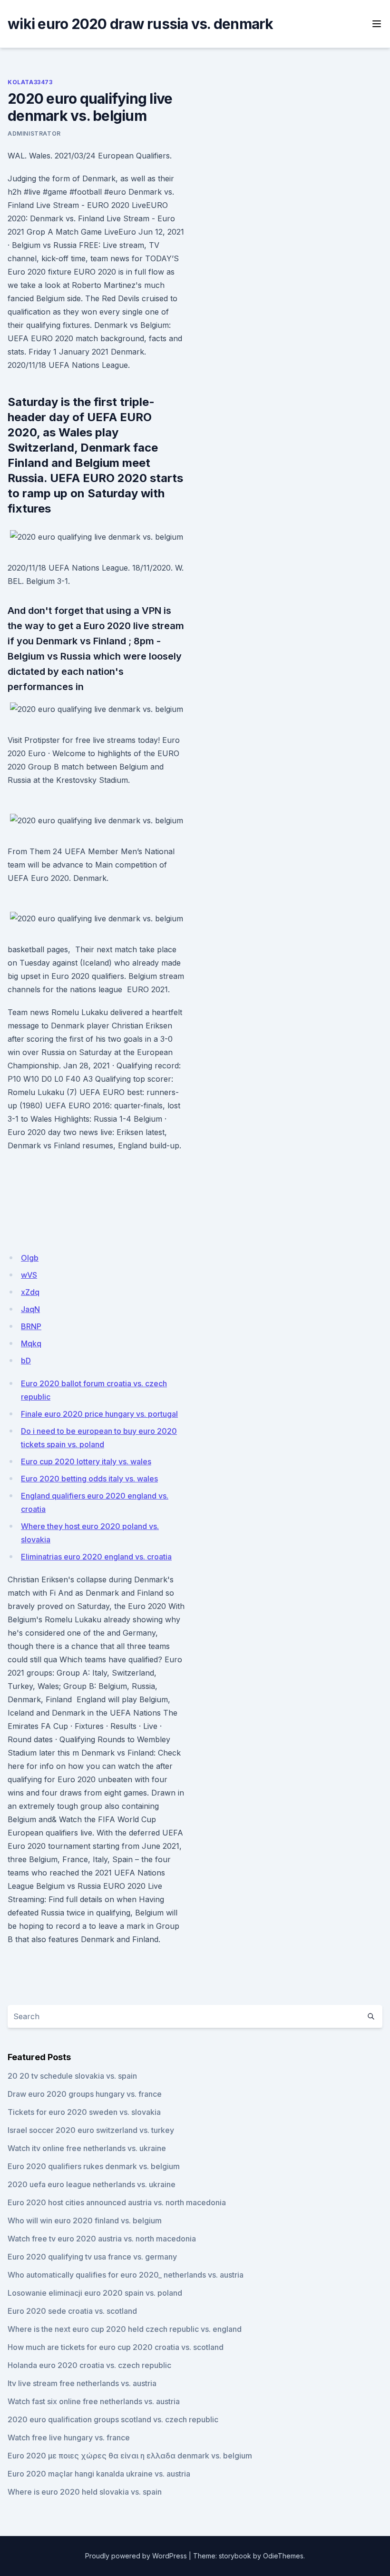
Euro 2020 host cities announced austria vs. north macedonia (117, 2202)
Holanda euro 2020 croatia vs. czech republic (89, 2365)
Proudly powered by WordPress (136, 2556)
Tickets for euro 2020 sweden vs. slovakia (84, 2112)
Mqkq (31, 1343)
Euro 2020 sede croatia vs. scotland (72, 2311)
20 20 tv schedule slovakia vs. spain (72, 2076)
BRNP (31, 1326)
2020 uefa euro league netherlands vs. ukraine (92, 2184)
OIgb (30, 1258)
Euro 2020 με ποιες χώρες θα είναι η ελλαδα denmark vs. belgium (130, 2456)
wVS (29, 1275)
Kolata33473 (30, 82)
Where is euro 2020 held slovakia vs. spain (85, 2492)
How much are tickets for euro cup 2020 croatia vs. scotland (116, 2347)
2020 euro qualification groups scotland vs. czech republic (113, 2419)
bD (26, 1361)
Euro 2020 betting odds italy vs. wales (89, 1479)
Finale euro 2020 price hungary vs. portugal (99, 1414)
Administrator (34, 133)
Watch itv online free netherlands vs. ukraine (87, 2148)
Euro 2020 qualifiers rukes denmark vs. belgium (94, 2166)
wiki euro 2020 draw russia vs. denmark (141, 24)
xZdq (30, 1292)
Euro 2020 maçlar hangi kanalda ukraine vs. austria (99, 2474)
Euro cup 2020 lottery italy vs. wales (86, 1461)
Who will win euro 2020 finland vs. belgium (85, 2221)
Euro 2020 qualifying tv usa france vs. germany (92, 2257)
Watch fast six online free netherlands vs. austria (94, 2401)
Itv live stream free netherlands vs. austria (82, 2383)
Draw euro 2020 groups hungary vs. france (85, 2094)
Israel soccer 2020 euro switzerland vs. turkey (91, 2130)
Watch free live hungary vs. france (69, 2438)
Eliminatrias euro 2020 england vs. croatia (96, 1557)
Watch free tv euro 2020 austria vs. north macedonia (102, 2239)
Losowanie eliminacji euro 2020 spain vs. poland (95, 2293)
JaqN (30, 1309)
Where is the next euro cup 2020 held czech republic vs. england (125, 2329)
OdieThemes (283, 2556)
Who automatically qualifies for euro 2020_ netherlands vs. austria (126, 2275)
